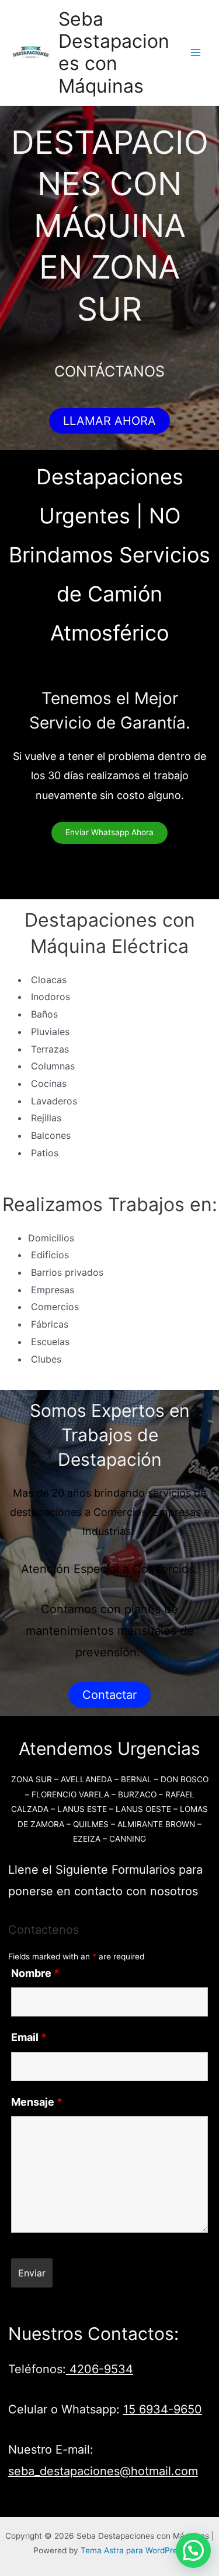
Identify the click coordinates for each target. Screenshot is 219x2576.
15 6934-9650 (163, 2409)
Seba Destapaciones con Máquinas (114, 52)
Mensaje (37, 2102)
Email (29, 2037)
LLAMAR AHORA (109, 421)
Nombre (35, 1973)
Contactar (109, 1695)
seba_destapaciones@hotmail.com (103, 2471)
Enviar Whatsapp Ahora (109, 832)
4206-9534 (100, 2369)
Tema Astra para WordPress (133, 2550)
